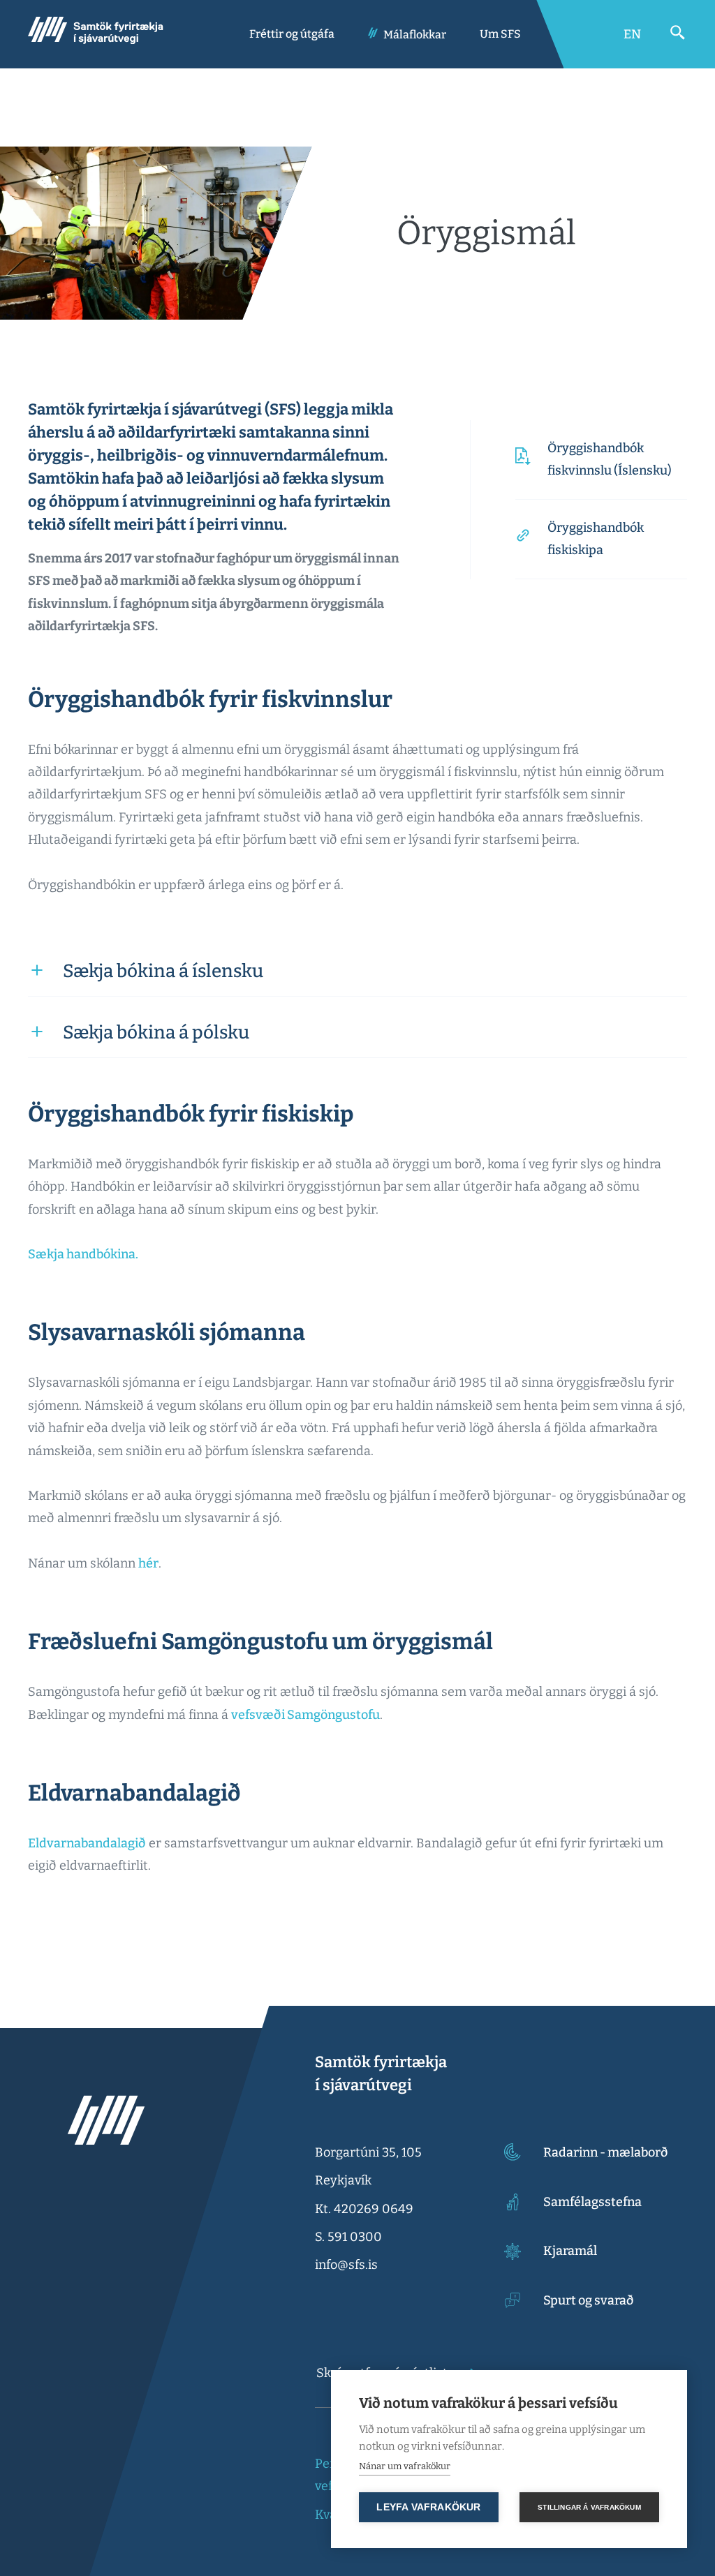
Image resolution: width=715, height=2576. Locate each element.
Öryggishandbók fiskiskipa (596, 539)
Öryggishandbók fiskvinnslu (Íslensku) (610, 459)
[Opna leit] (678, 33)
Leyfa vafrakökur (428, 2507)
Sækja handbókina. (83, 1254)
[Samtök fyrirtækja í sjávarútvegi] (96, 34)
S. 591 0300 (348, 2237)
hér (148, 1563)
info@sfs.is (346, 2265)
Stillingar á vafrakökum (589, 2507)
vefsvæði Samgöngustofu (305, 1715)
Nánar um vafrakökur (405, 2466)
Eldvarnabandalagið (87, 1843)
